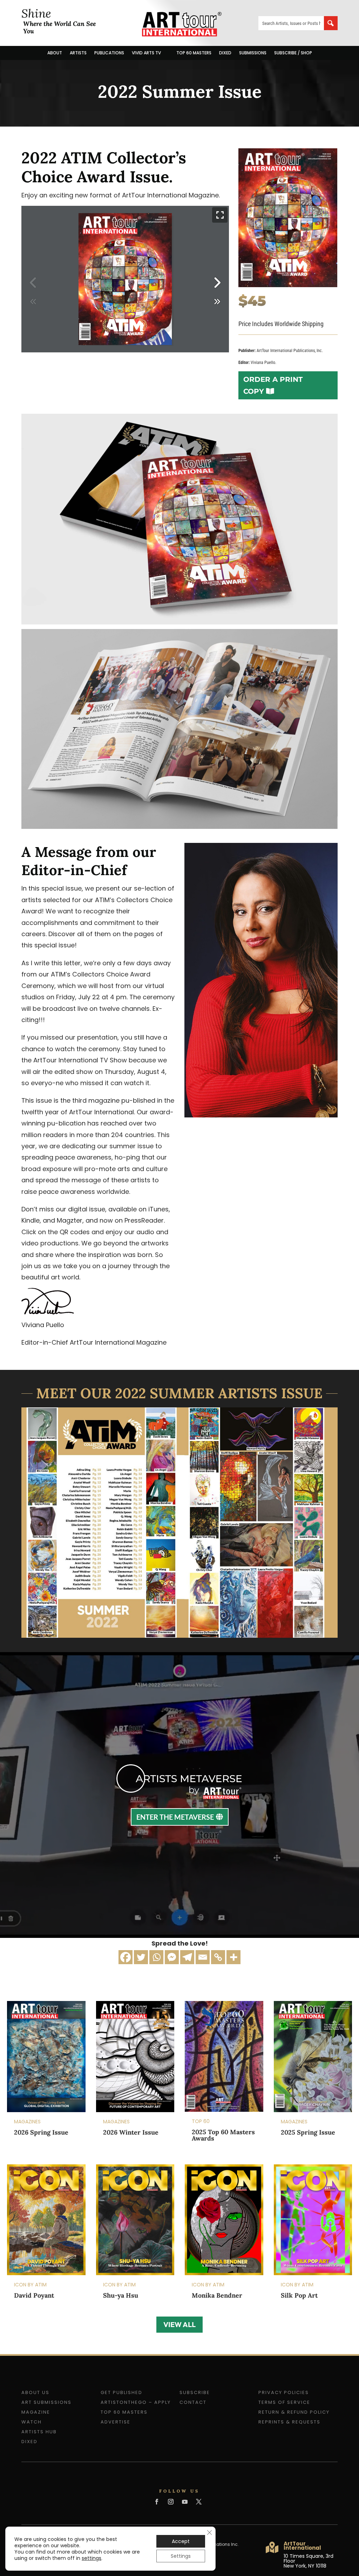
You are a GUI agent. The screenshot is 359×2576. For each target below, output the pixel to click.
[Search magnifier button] (331, 23)
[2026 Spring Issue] (46, 2057)
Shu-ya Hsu (121, 2295)
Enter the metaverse (175, 1817)
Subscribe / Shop (293, 53)
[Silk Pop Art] (313, 2220)
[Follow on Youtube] (185, 2502)
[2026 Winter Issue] (135, 2057)
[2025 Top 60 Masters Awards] (224, 2056)
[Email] (203, 1957)
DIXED (225, 53)
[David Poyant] (46, 2220)
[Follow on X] (199, 2502)
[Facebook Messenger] (172, 1957)
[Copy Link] (218, 1957)
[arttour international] (179, 827)
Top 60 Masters (194, 53)
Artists (78, 53)
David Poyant (34, 2295)
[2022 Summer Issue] (179, 622)
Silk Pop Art (299, 2295)
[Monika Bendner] (224, 2220)
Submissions (253, 53)
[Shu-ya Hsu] (135, 2220)
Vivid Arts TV (146, 53)
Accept (181, 2541)
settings (92, 2558)
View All (179, 2324)
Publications (109, 53)
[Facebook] (126, 1957)
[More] (233, 1957)
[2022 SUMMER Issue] (288, 285)
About (55, 53)
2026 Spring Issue (41, 2132)
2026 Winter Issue (131, 2132)
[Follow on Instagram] (171, 2502)
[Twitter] (141, 1957)
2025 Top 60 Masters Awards (223, 2135)
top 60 (201, 2121)
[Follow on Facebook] (157, 2502)
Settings (181, 2556)
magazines (27, 2122)
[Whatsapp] (156, 1957)
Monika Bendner (217, 2295)
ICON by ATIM (30, 2285)
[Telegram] (187, 1957)
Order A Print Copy (273, 385)
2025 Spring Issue (308, 2132)
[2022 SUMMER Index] (179, 1635)
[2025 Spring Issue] (313, 2056)
